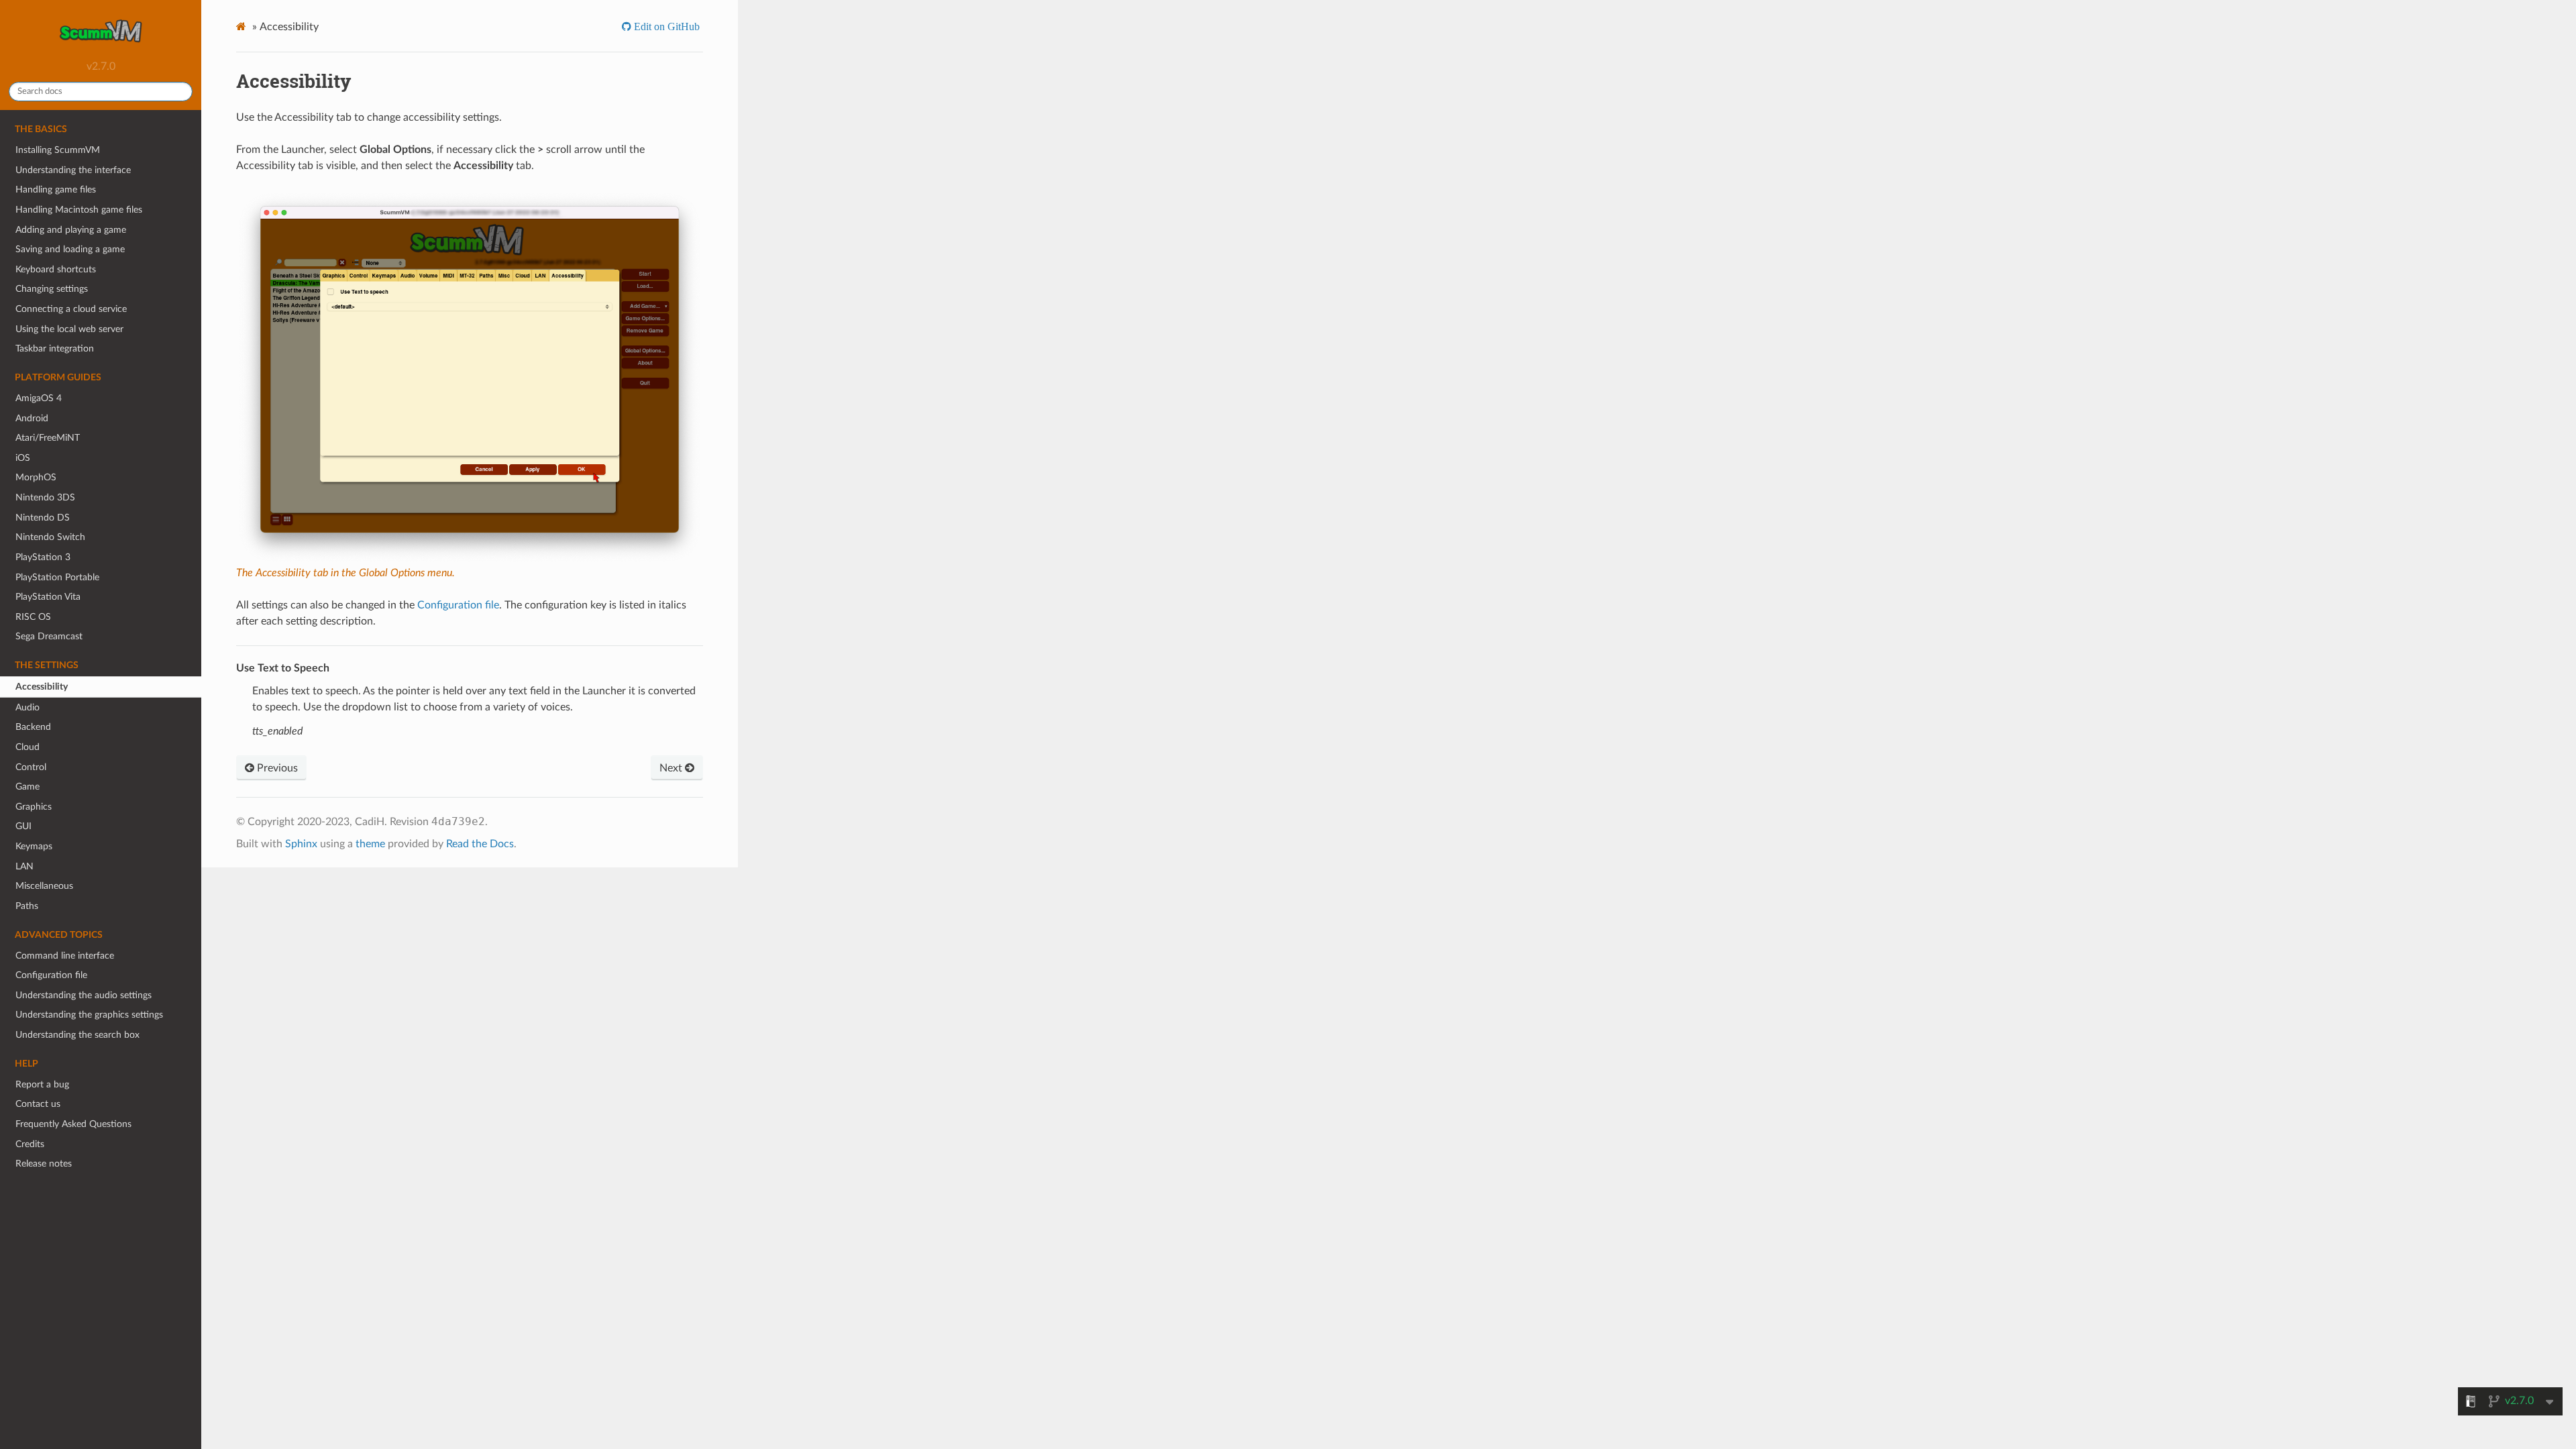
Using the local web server (69, 329)
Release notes (44, 1164)
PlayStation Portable (57, 577)
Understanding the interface (73, 170)
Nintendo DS (43, 518)
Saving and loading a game (70, 249)
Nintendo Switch (50, 537)
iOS (23, 458)
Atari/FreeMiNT (48, 438)
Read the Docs (480, 844)
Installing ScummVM (58, 150)
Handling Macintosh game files (79, 210)
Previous (276, 768)
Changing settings (52, 289)
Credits (30, 1144)
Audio (28, 707)
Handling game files (56, 190)
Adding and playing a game (71, 230)
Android (32, 418)
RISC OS (33, 617)
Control (31, 767)
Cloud (28, 747)
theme (370, 844)
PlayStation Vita (48, 597)
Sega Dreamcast (49, 636)
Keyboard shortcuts (56, 269)
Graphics (34, 807)
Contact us (38, 1104)
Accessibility (42, 687)
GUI (23, 826)
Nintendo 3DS (45, 497)
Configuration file (51, 975)
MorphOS (36, 477)
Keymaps (34, 846)
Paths (27, 906)
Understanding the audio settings (84, 995)
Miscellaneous (44, 886)
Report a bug (42, 1084)
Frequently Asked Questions (73, 1124)
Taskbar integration (55, 348)
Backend (33, 727)
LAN (24, 866)
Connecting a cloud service (71, 309)
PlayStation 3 (43, 557)
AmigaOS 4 (39, 398)
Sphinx (301, 844)
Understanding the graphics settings (89, 1015)
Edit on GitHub (665, 26)
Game (28, 787)
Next (672, 768)
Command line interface (65, 956)
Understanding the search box (77, 1035)
